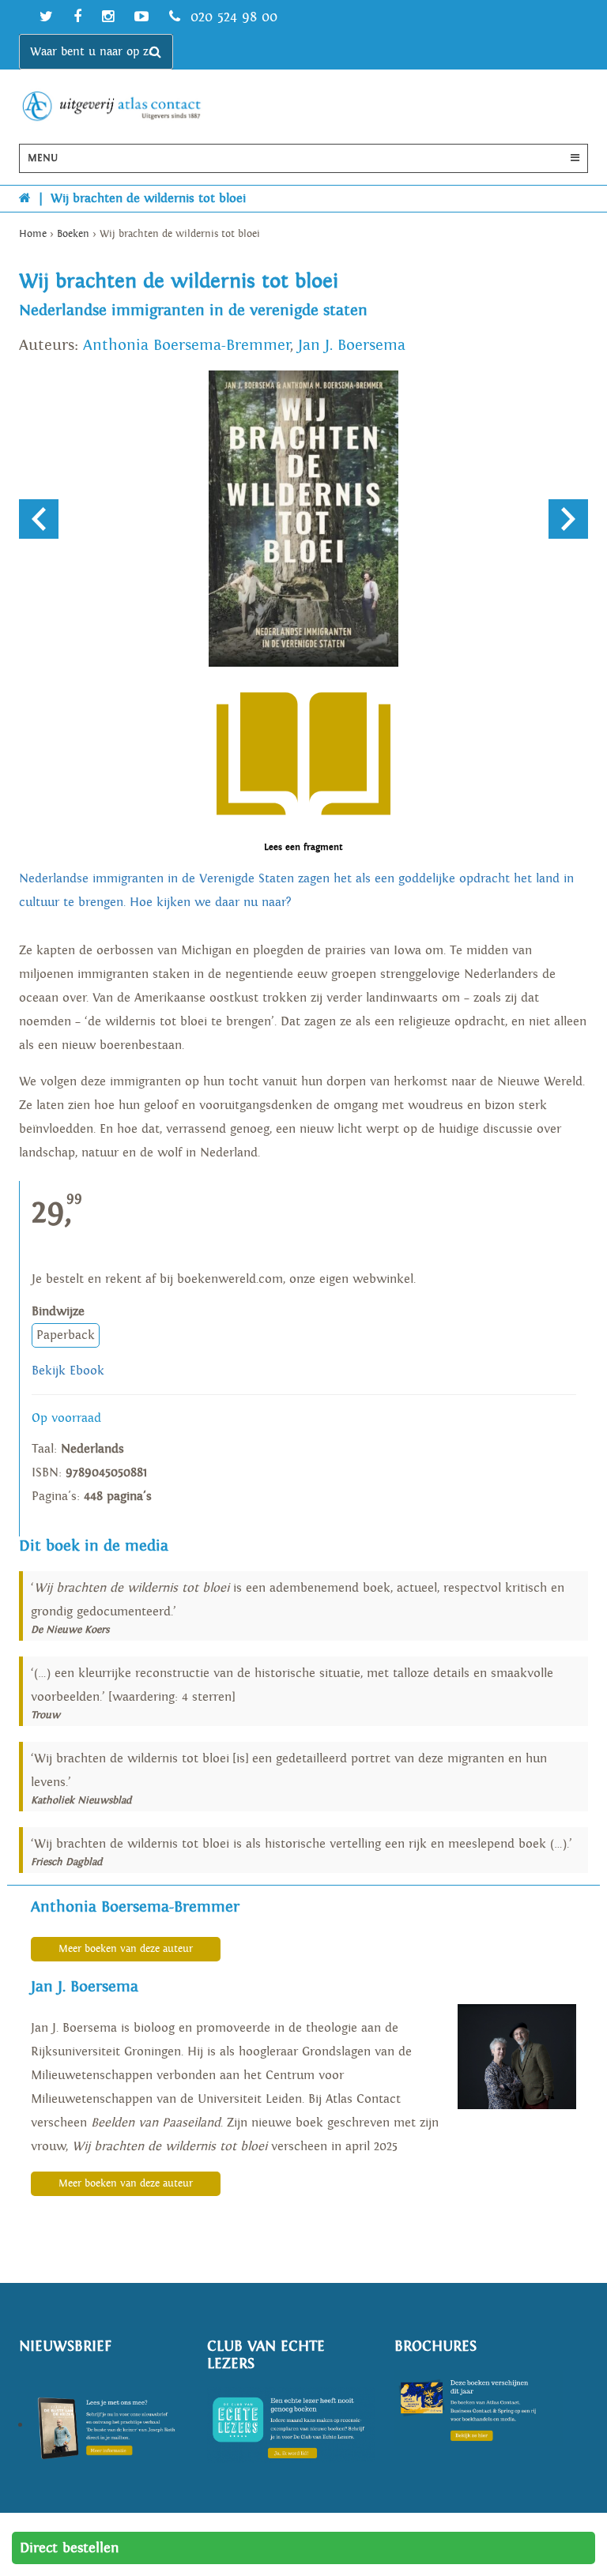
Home (33, 234)
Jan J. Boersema (352, 345)
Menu (43, 158)
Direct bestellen (70, 2548)
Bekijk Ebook (68, 1371)
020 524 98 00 (232, 17)
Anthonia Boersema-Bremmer (187, 345)
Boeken (73, 234)
